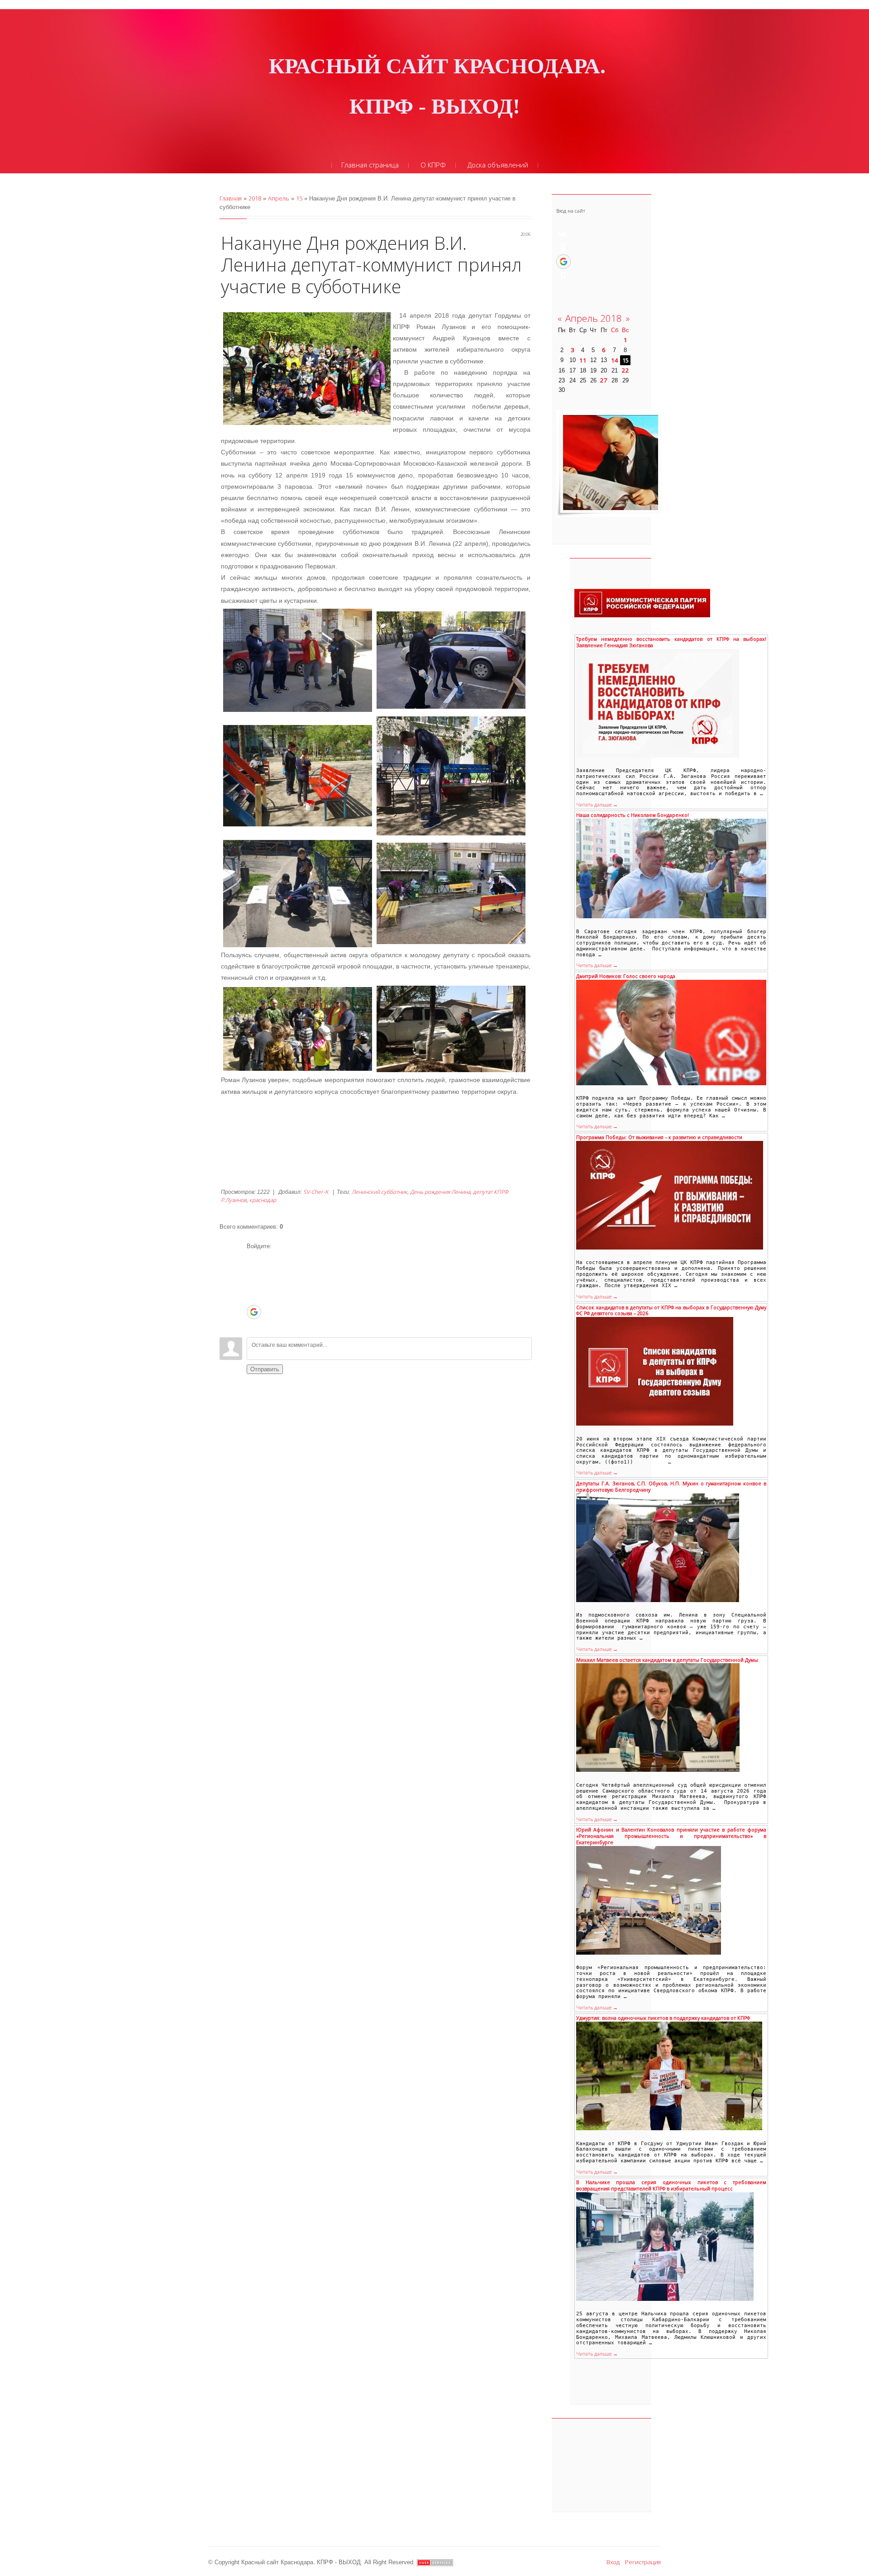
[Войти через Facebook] (253, 1284)
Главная (231, 198)
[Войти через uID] (253, 1257)
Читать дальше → (597, 805)
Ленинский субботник (380, 1192)
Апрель (279, 198)
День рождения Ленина (440, 1192)
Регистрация (643, 2562)
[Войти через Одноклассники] (253, 1326)
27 (604, 380)
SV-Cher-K (316, 1192)
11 (583, 360)
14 (615, 360)
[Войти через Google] (254, 1312)
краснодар (263, 1200)
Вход (613, 2562)
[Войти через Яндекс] (253, 1298)
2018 (255, 198)
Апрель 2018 (594, 318)
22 (625, 370)
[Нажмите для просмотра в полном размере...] (298, 659)
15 (299, 198)
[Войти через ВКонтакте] (253, 1271)
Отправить (265, 1369)
